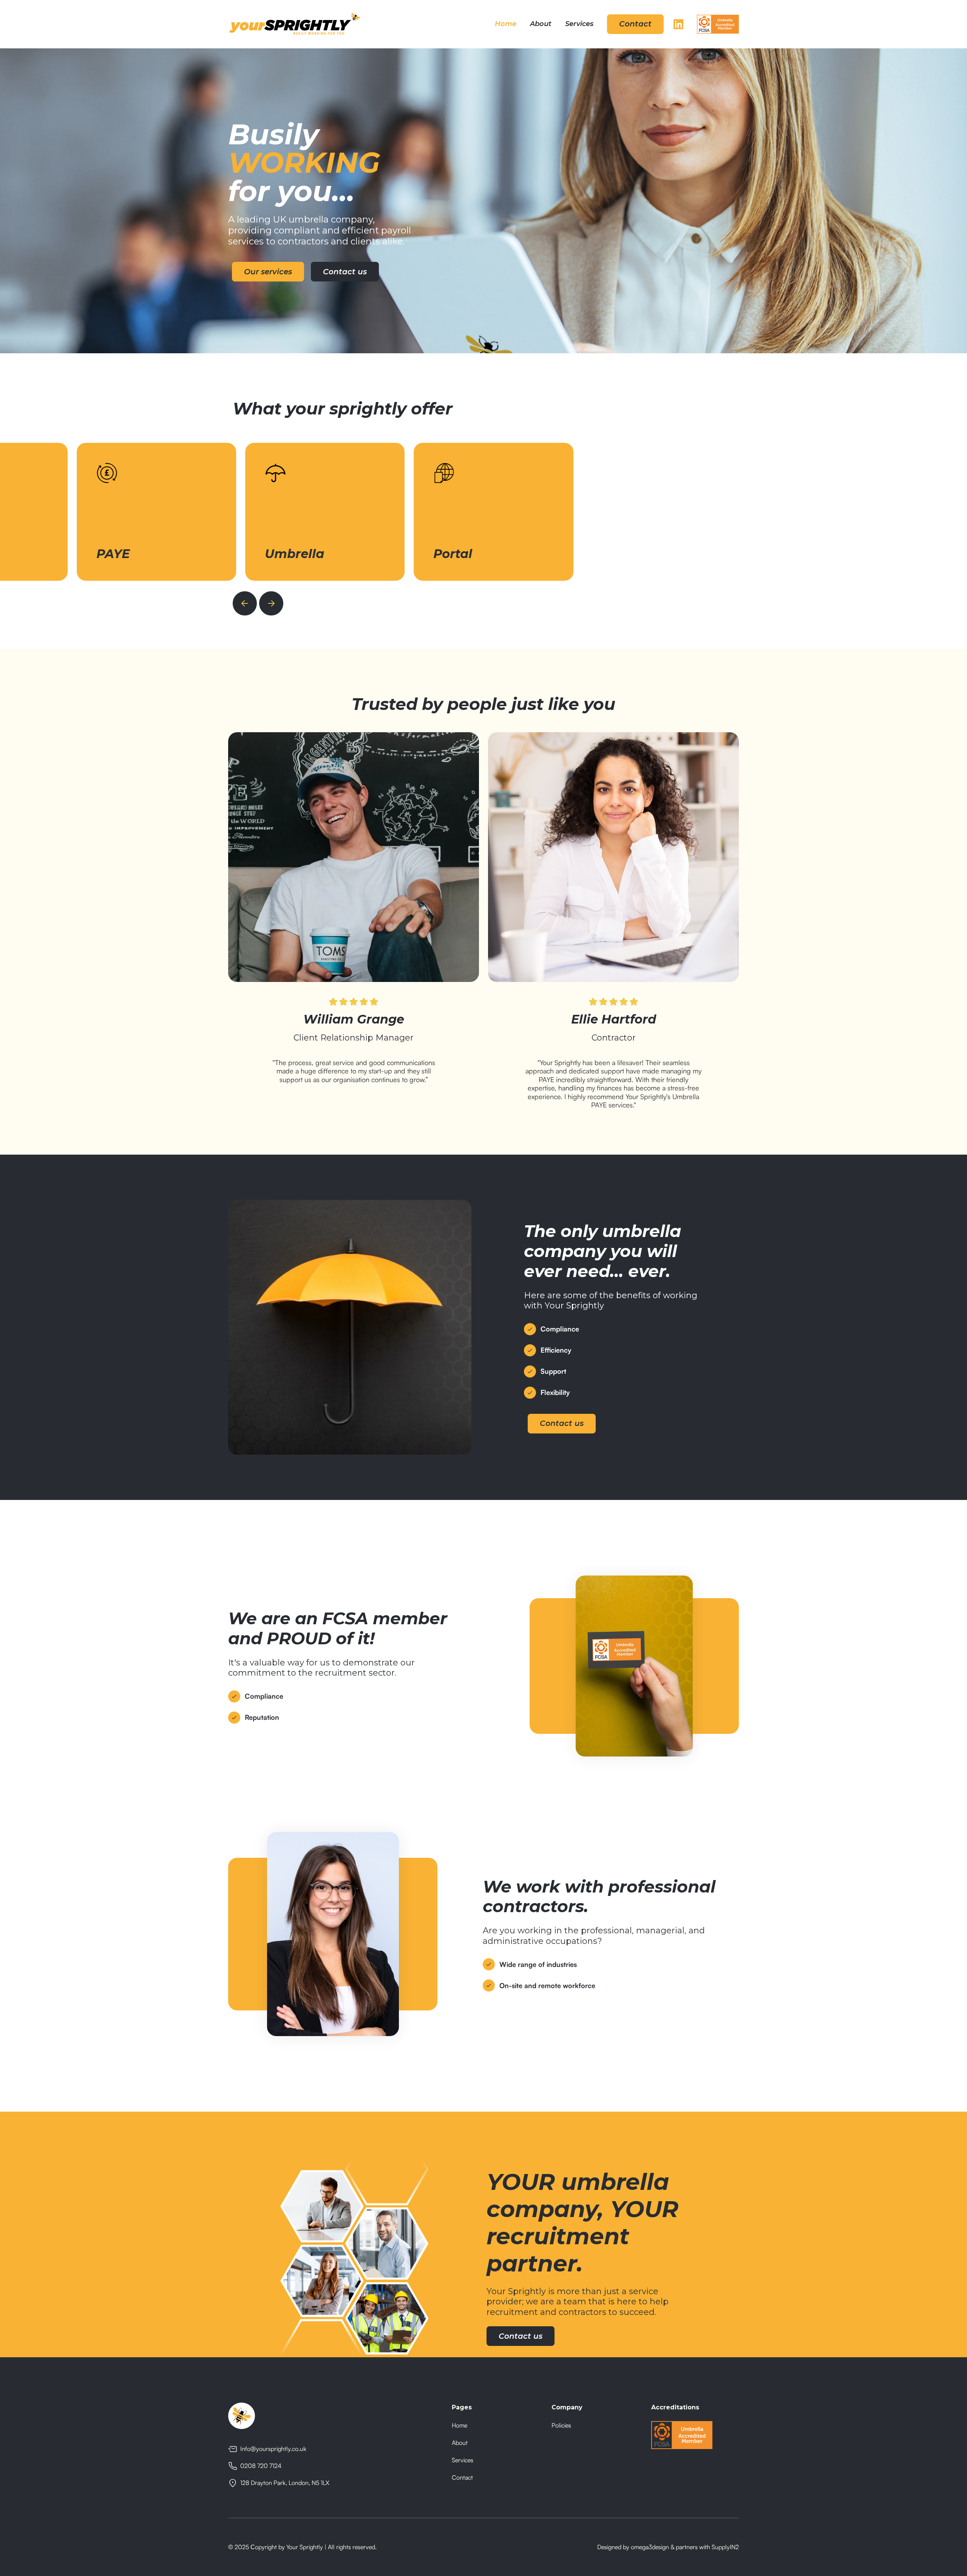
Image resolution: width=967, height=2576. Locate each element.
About (541, 24)
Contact (635, 24)
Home (506, 24)
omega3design (650, 2547)
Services (579, 24)
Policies (561, 2425)
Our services (268, 272)
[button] (245, 603)
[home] (295, 24)
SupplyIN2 (725, 2547)
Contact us (345, 272)
